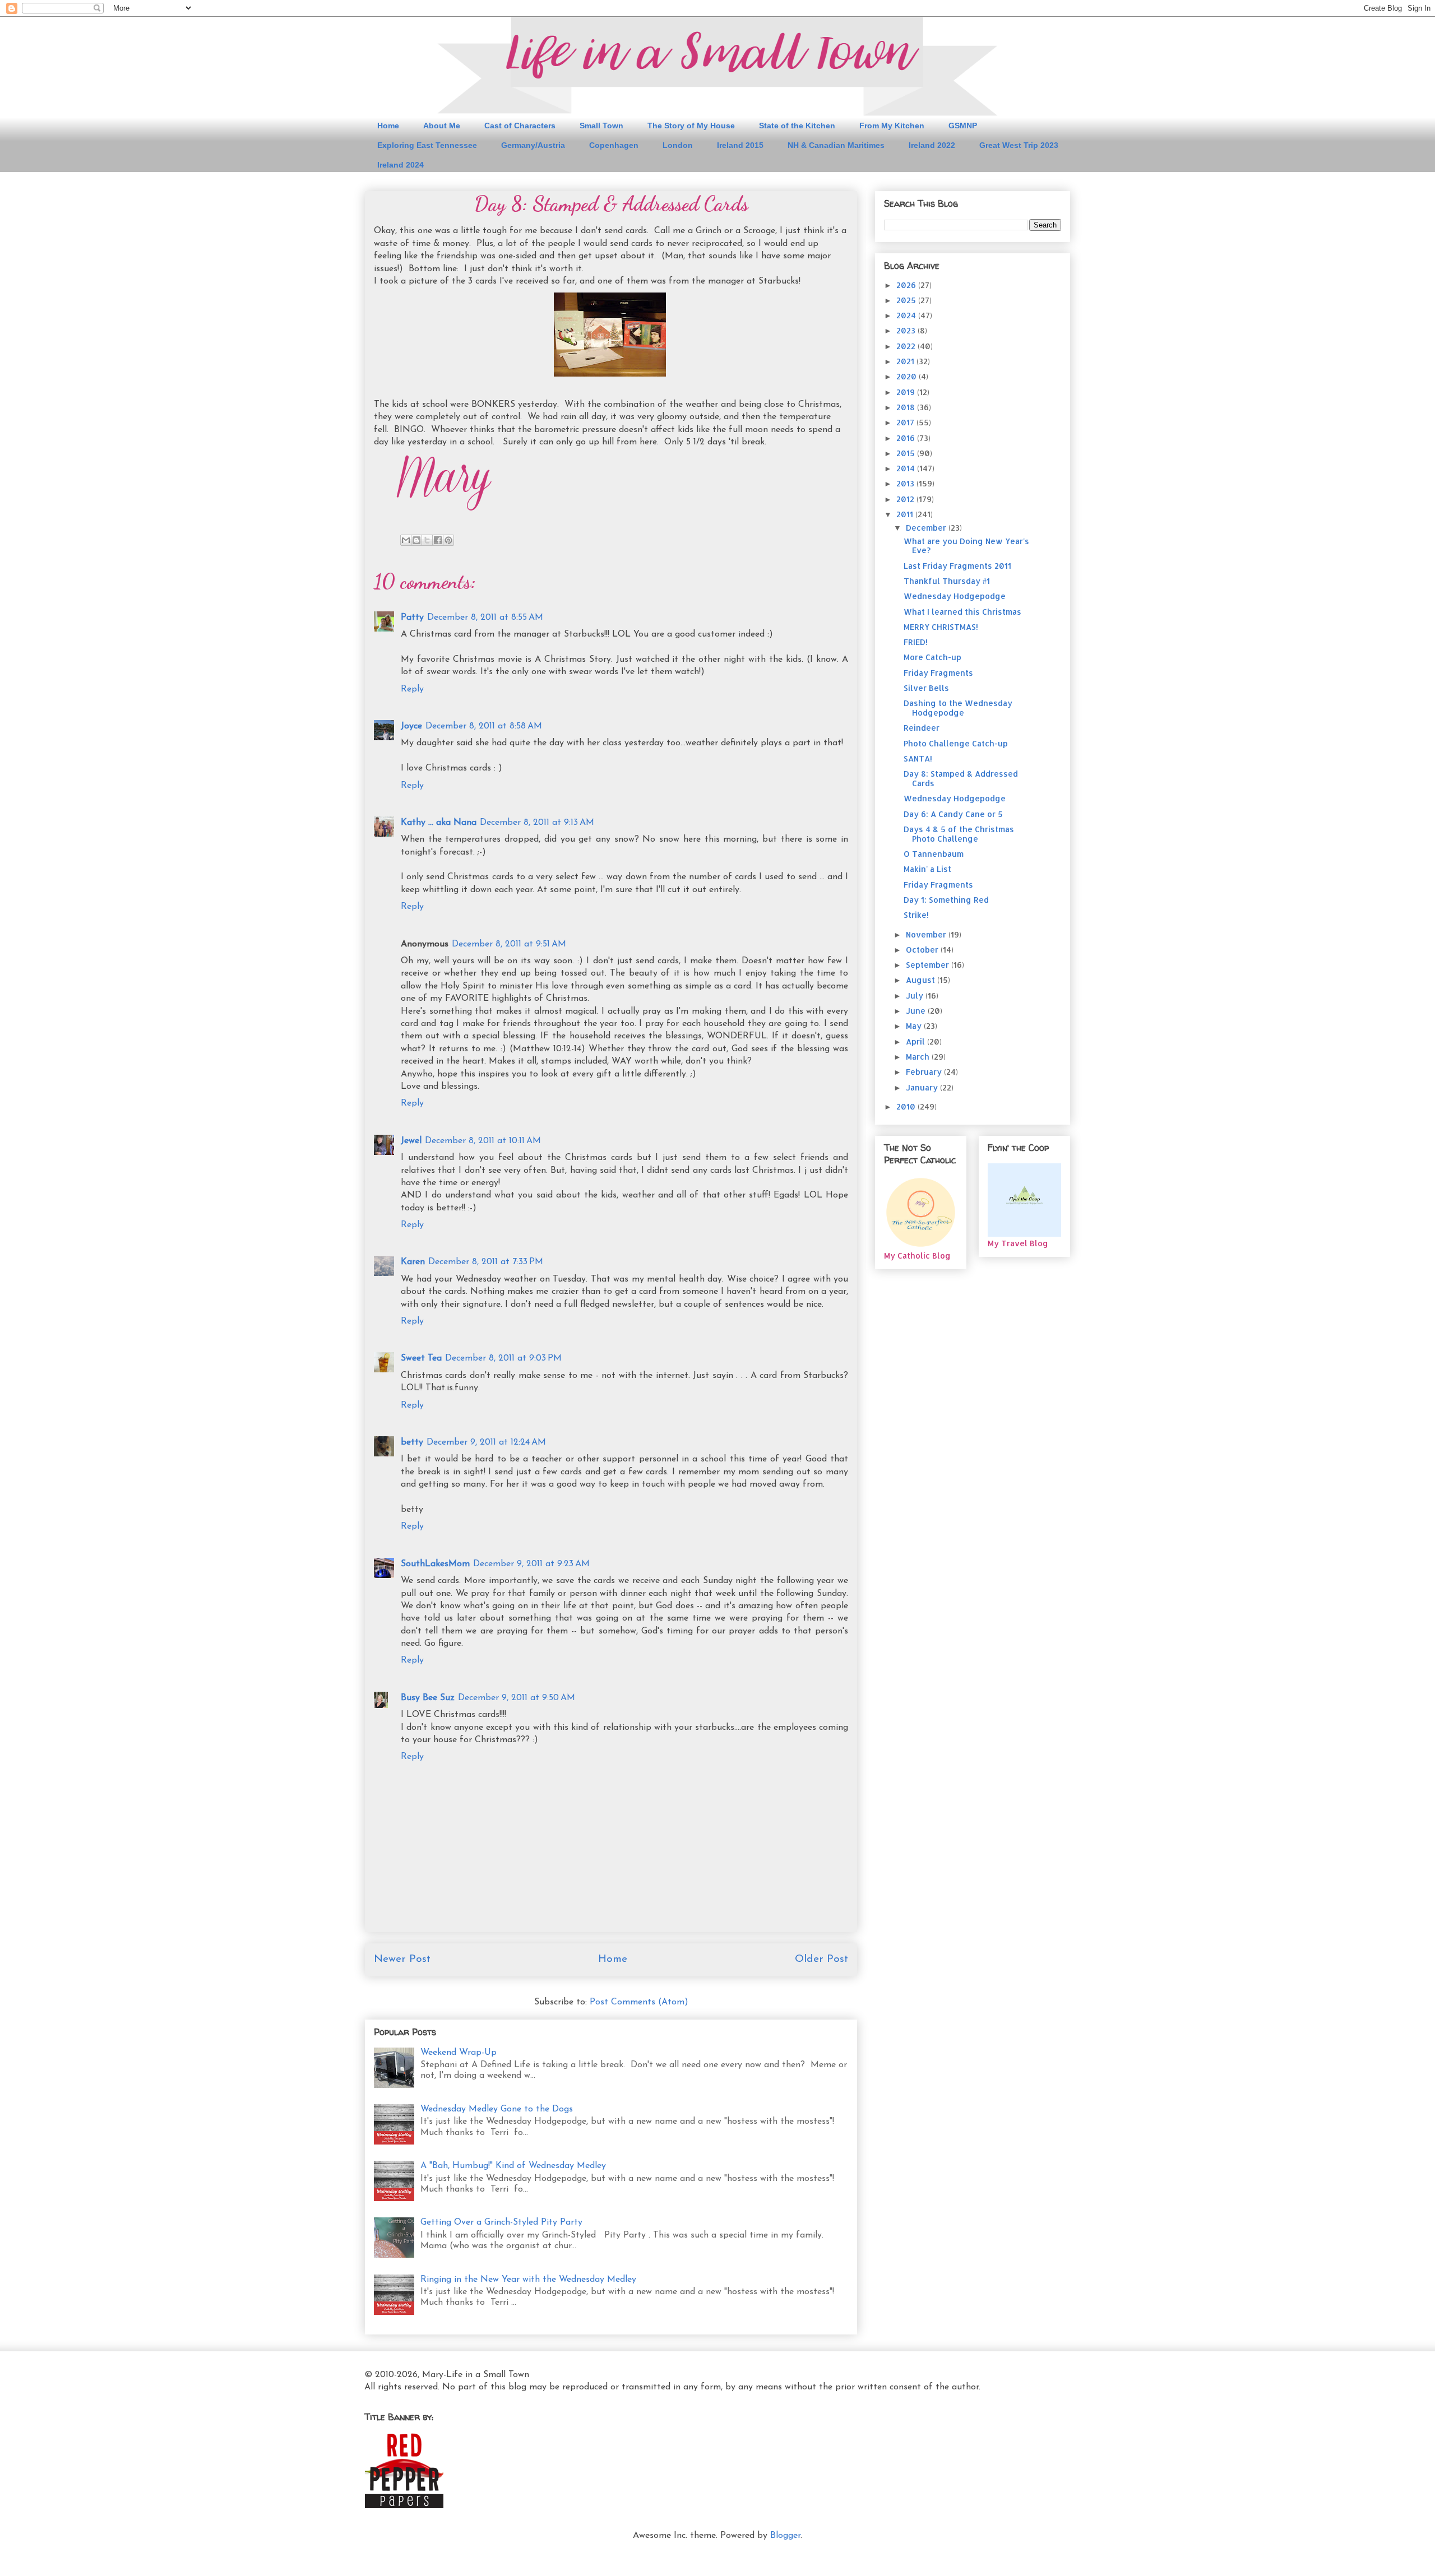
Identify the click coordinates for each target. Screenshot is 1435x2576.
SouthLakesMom (435, 1564)
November (927, 934)
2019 (907, 392)
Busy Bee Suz (428, 1698)
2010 (907, 1106)
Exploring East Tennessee (427, 145)
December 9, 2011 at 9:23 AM (531, 1564)
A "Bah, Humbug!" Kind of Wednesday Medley (513, 2166)
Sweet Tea (421, 1358)
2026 (907, 285)
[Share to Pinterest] (448, 540)
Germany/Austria (533, 145)
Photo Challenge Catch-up (956, 743)
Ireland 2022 (932, 145)
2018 (907, 407)
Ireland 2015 (740, 145)
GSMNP (963, 126)
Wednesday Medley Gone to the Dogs (497, 2109)
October (923, 950)
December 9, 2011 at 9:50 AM (517, 1698)
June (917, 1011)
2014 (907, 468)
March (919, 1057)
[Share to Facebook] (438, 540)
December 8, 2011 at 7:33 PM (486, 1262)
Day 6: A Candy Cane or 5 (953, 814)
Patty (412, 618)
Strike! (916, 915)
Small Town (601, 126)
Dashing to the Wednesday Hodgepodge (958, 708)
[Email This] (406, 540)
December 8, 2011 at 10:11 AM (483, 1141)
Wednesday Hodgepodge (955, 596)
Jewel (411, 1141)
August (922, 980)
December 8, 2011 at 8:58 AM (484, 726)
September (929, 965)
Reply (412, 689)
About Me (442, 126)
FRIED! (916, 642)
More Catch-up (932, 657)
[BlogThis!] (416, 540)
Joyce (411, 726)
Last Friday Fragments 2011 (957, 566)
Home (388, 126)
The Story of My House (691, 126)
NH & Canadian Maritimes (836, 145)
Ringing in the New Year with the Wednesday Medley (528, 2280)
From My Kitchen (892, 126)
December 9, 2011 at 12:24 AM (486, 1442)
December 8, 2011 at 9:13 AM (537, 823)
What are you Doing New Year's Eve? (966, 546)
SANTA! (918, 758)
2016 (907, 438)
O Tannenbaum (934, 854)
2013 (906, 483)
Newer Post (402, 1959)
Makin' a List (927, 869)
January (923, 1087)
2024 (907, 315)
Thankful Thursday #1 (947, 581)
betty (412, 1442)
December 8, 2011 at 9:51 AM (509, 944)
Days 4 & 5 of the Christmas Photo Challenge (959, 834)
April (916, 1041)
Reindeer (922, 728)
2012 (906, 499)
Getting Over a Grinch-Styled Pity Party (501, 2222)
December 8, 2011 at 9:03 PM (503, 1358)
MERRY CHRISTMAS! (941, 627)
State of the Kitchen (797, 126)
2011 (906, 514)
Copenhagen (614, 145)
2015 (907, 453)
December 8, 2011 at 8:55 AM (485, 618)
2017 (906, 422)
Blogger (785, 2536)
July (916, 995)
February (925, 1072)
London (678, 145)
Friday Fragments (938, 673)
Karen (413, 1262)
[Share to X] (427, 540)
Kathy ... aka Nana (439, 823)
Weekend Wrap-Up (459, 2053)
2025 (907, 300)
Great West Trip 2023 (1019, 145)
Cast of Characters (520, 126)
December (927, 528)
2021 (906, 361)
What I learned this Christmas (962, 612)
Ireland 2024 (401, 165)
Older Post (821, 1959)
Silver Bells (926, 688)
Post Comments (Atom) (639, 2002)
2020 (908, 376)
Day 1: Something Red (946, 900)
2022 (907, 346)
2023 (907, 330)
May (915, 1026)
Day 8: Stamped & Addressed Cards (961, 778)
